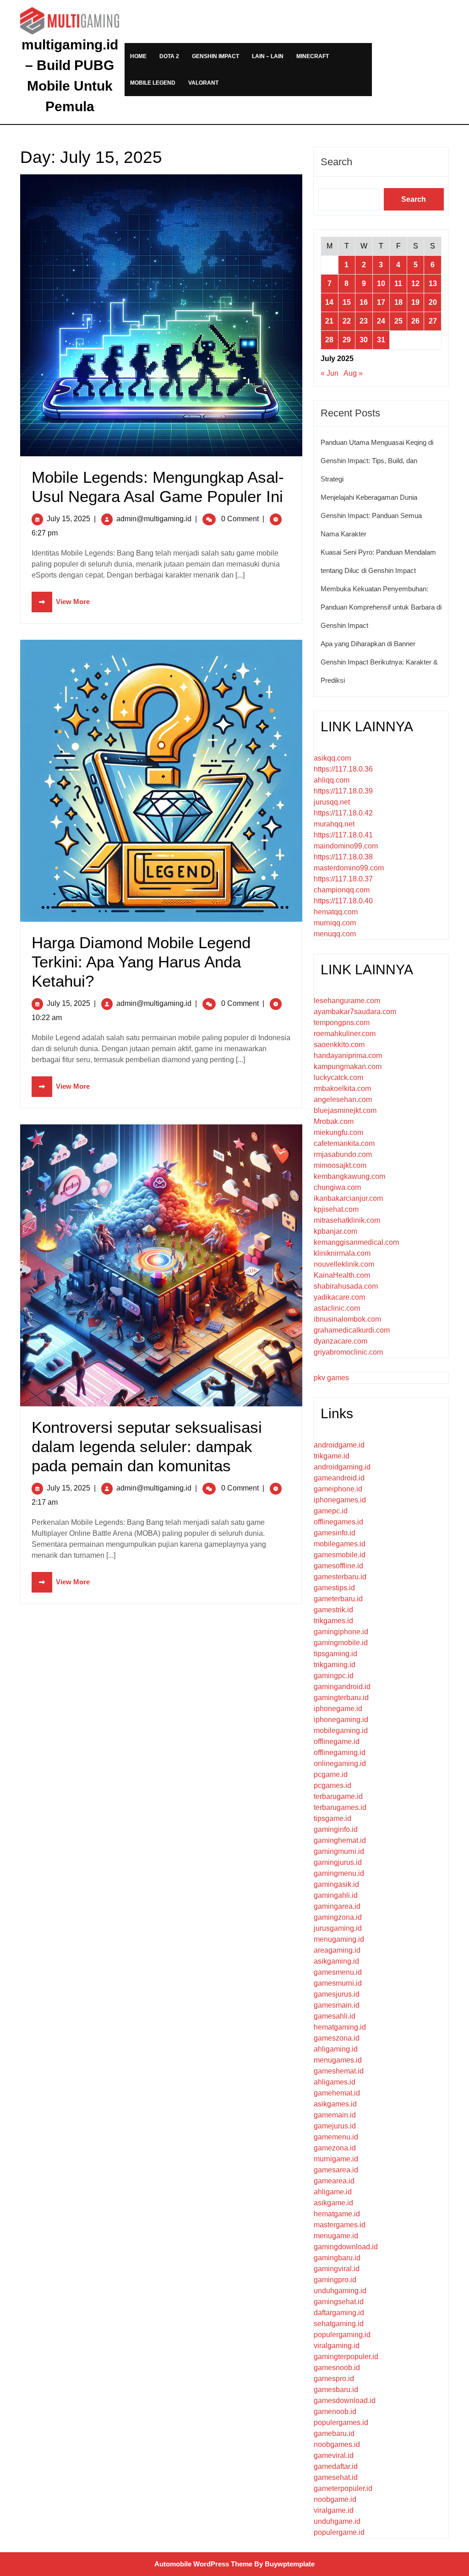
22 (347, 321)
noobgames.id (337, 2444)
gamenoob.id (335, 2411)
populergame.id (339, 2532)
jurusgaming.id (338, 1928)
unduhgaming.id (340, 2291)
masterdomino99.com (349, 868)
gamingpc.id (334, 1676)
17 (381, 302)
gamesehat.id (336, 2477)
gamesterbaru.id (340, 1577)
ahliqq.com (332, 780)
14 (329, 302)
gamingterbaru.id (341, 1698)
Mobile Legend (153, 83)
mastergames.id (340, 2225)
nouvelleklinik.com (344, 1264)
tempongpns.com (342, 1023)
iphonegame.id (338, 1709)
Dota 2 (169, 56)
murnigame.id (336, 2159)
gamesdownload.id (345, 2400)
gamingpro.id (335, 2280)
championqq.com (342, 890)
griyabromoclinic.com (348, 1352)
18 (398, 302)
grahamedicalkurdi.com (352, 1330)
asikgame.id (333, 2203)
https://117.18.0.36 (343, 769)
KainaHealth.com (342, 1275)
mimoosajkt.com (340, 1165)
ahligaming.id (336, 2049)
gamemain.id (335, 2115)
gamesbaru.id (336, 2390)
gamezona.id (335, 2148)
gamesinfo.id (335, 1533)
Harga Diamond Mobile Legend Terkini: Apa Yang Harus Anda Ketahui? (141, 962)
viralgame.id (334, 2510)
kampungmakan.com (348, 1067)
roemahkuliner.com (345, 1034)
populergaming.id (342, 2335)
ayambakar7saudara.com (355, 1012)
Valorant (203, 83)
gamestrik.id (333, 1610)
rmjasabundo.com (343, 1154)
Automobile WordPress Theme (203, 2564)
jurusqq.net (332, 802)
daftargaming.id (339, 2313)
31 (381, 340)
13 (433, 284)
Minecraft (313, 56)
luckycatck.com (338, 1077)
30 (364, 340)
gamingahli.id (336, 1895)
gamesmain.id (337, 2005)
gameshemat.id (339, 2071)
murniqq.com (335, 923)
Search (336, 162)
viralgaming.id (337, 2346)
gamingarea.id (337, 1906)
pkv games (331, 1378)
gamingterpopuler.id (346, 2357)
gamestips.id (334, 1588)
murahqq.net (334, 824)
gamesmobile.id (340, 1555)
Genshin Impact (215, 56)
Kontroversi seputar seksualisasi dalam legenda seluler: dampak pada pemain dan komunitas (147, 1446)
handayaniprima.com (348, 1056)
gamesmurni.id (338, 1983)
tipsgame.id (333, 1818)
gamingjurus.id (338, 1862)
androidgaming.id (342, 1467)
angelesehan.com (343, 1099)
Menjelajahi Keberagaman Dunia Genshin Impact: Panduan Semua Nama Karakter (371, 516)
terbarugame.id (338, 1796)
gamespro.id (334, 2379)
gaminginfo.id (336, 1829)
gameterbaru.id (338, 1599)
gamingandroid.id (342, 1687)
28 (329, 340)
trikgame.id (332, 1456)
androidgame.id (339, 1445)
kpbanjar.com (335, 1231)
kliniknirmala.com (342, 1253)
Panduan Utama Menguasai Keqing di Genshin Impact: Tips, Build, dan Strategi (377, 461)
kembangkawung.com (349, 1176)
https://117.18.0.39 (343, 791)
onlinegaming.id (340, 1763)
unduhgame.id (337, 2521)
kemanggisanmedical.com (356, 1242)
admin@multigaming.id (154, 519)
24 (381, 321)
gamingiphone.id (341, 1632)
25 (398, 321)
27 (433, 321)
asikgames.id (335, 2104)
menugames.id (338, 2060)
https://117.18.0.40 (343, 901)
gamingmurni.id (339, 1851)
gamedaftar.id (336, 2466)
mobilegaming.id (341, 1731)
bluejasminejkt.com (345, 1110)
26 (415, 321)
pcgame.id (331, 1774)
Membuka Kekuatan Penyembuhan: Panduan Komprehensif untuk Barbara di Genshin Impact (381, 607)
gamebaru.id (334, 2433)
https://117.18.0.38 (343, 857)
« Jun (330, 373)
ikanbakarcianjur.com (348, 1198)
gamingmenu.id (339, 1873)
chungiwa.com (337, 1187)
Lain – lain (268, 56)
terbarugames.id (340, 1807)
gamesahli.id (335, 2016)
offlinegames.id (338, 1522)
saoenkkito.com (339, 1045)
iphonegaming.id (341, 1720)
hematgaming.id (340, 2027)
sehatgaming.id (339, 2324)
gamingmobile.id (341, 1643)
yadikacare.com (339, 1297)
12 (415, 284)
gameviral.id (334, 2455)
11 (398, 284)
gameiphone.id (338, 1489)
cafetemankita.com (344, 1143)
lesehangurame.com (347, 1001)
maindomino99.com (346, 846)
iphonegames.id (340, 1500)
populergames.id (341, 2422)
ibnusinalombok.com (347, 1319)
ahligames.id (335, 2082)
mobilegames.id (340, 1544)
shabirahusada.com (346, 1286)
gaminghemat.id (340, 1840)
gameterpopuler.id (343, 2488)
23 (364, 321)
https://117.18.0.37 (343, 879)
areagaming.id (337, 1950)
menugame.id (336, 2236)
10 (381, 284)
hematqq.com (336, 912)
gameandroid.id (339, 1478)
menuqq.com (335, 934)
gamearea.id (334, 2181)
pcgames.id (333, 1785)
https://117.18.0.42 (343, 813)
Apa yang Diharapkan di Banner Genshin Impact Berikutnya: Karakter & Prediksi (379, 662)
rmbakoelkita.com (342, 1088)
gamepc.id (331, 1511)
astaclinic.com (337, 1308)
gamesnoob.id (337, 2368)
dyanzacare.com (341, 1341)
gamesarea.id (336, 2170)
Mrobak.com (334, 1121)
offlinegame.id (337, 1742)
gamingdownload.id (346, 2247)
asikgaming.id (336, 1961)
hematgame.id (337, 2214)
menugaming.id (339, 1939)
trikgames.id (333, 1621)
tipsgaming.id (335, 1654)
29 (347, 340)
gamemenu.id (336, 2137)
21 (329, 321)
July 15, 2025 (68, 519)
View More (61, 602)
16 (364, 302)
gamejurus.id (335, 2126)
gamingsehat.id (339, 2302)
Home (138, 56)
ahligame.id (333, 2192)
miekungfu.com (338, 1132)
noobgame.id (335, 2499)
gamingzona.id (338, 1917)
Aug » (353, 373)
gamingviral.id (337, 2269)
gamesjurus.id (337, 1994)
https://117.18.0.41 (343, 835)
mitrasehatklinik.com (347, 1220)
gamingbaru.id (337, 2258)
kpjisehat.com (336, 1209)
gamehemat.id (337, 2093)
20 (433, 302)
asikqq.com (332, 758)
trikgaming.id (335, 1665)
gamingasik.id (336, 1884)
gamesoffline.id (338, 1566)
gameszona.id (337, 2038)
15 (347, 302)
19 (415, 302)
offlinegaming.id (340, 1752)
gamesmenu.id (338, 1972)
